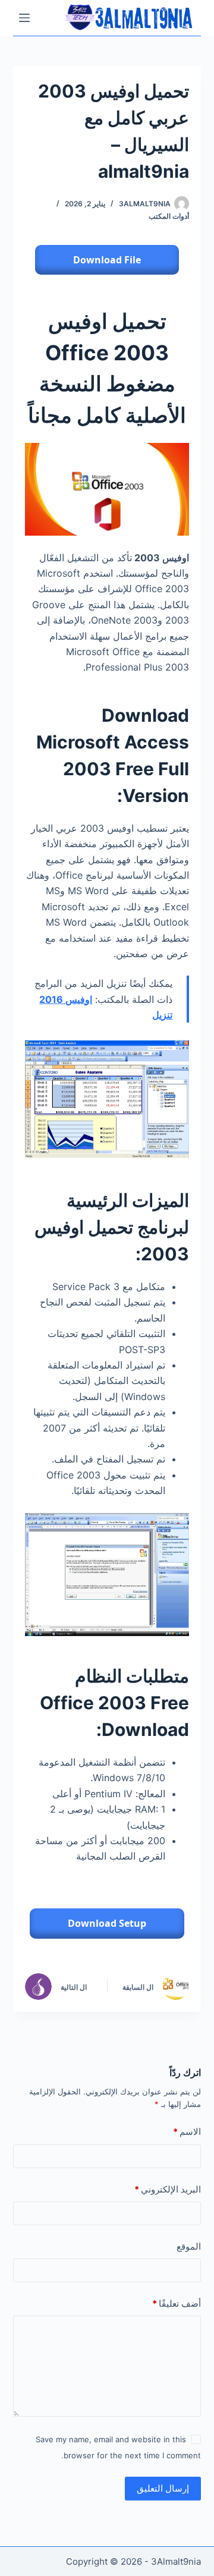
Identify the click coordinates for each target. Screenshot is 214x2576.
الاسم (187, 2132)
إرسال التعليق (163, 2488)
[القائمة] (24, 18)
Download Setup (107, 1923)
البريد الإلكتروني (168, 2189)
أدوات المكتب (169, 216)
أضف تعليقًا (177, 2303)
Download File (107, 260)
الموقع (189, 2246)
